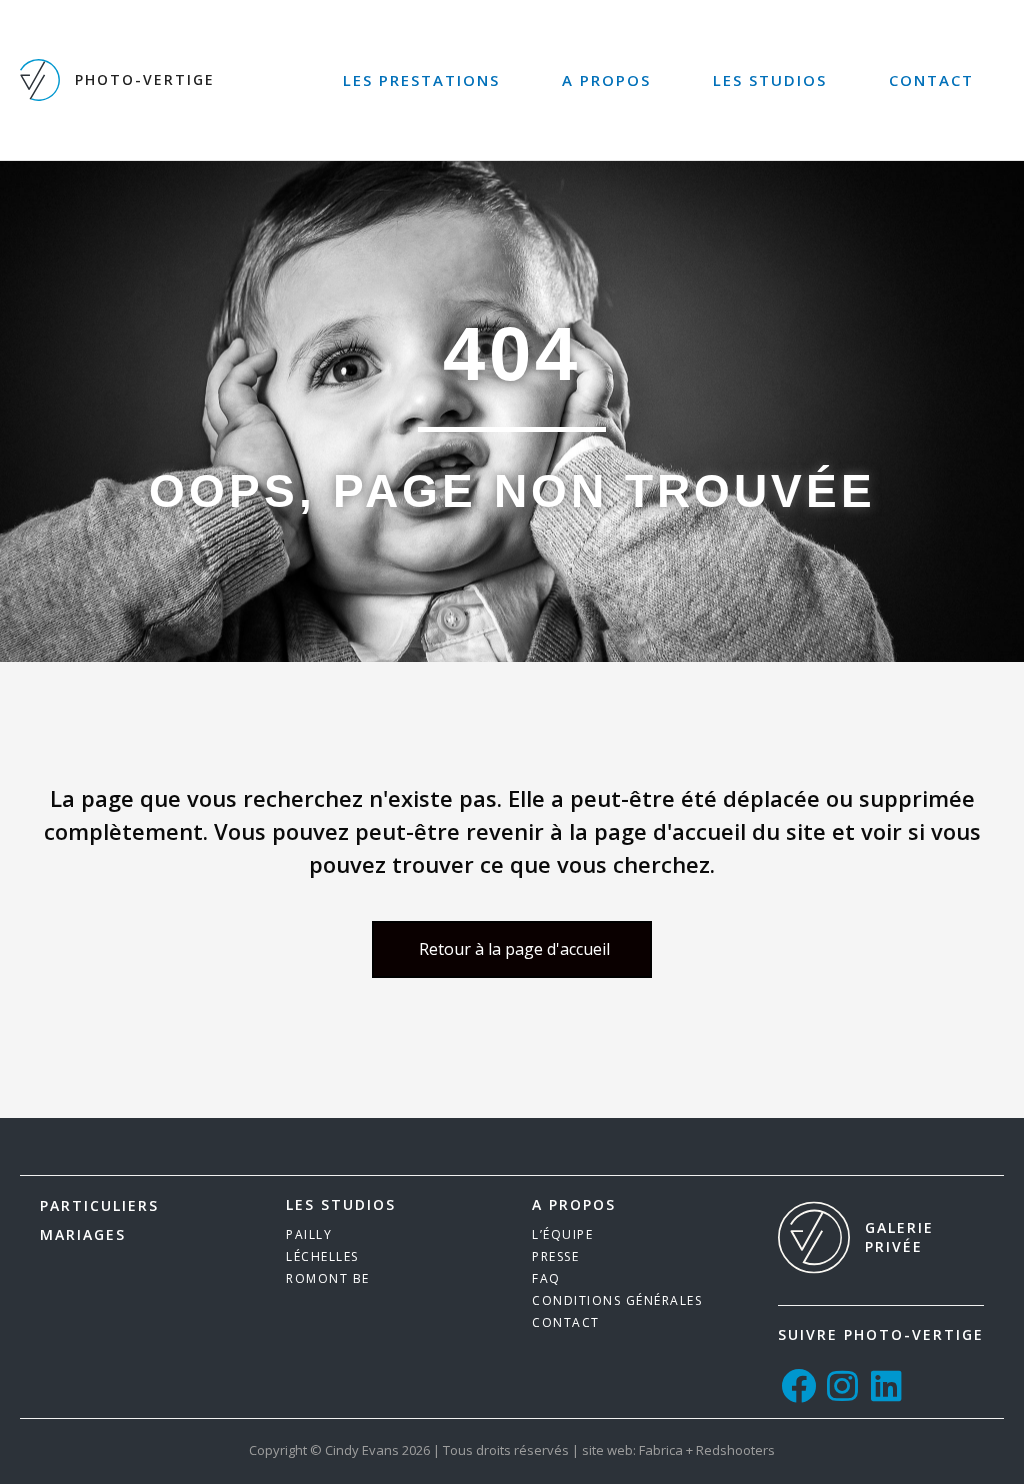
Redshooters (735, 1450)
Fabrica (661, 1450)
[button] (512, 949)
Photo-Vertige (145, 79)
